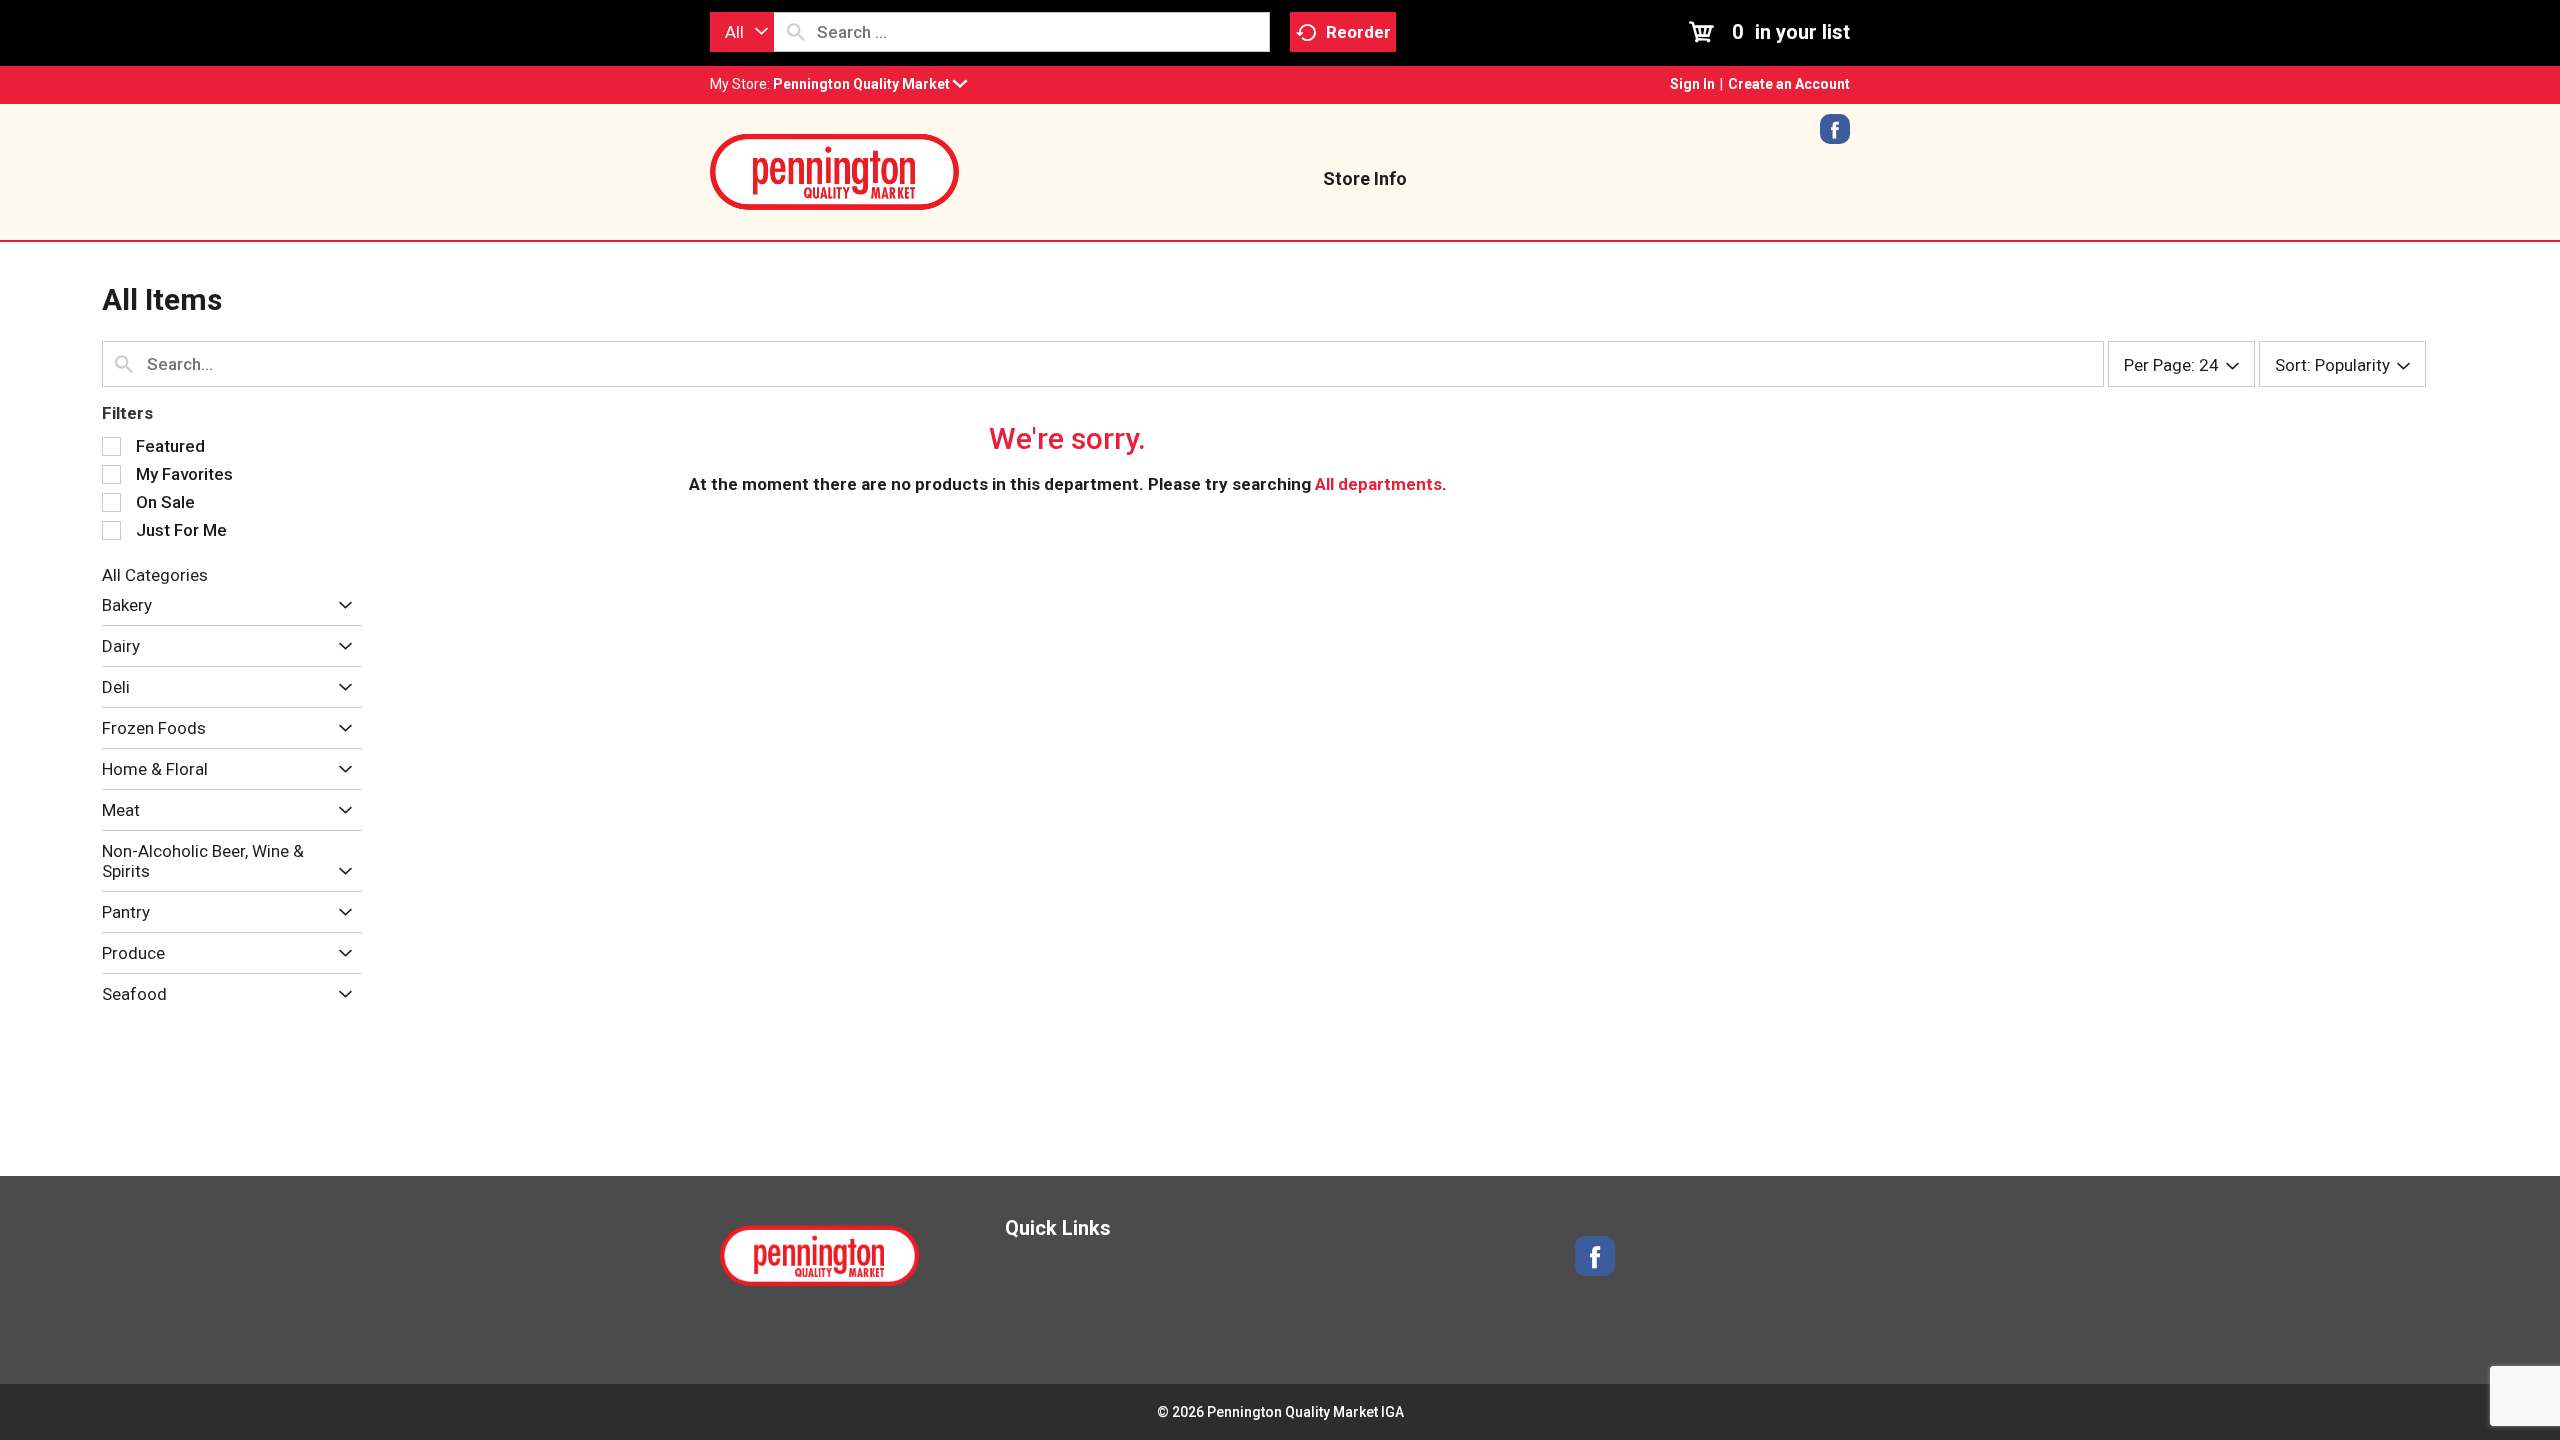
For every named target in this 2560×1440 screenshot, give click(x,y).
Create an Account (1789, 84)
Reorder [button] (1358, 32)
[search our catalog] (796, 32)
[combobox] (742, 32)
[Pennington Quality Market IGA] (835, 170)
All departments (1378, 484)
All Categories (155, 575)
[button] (870, 84)
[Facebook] (1835, 136)
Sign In (1692, 84)
